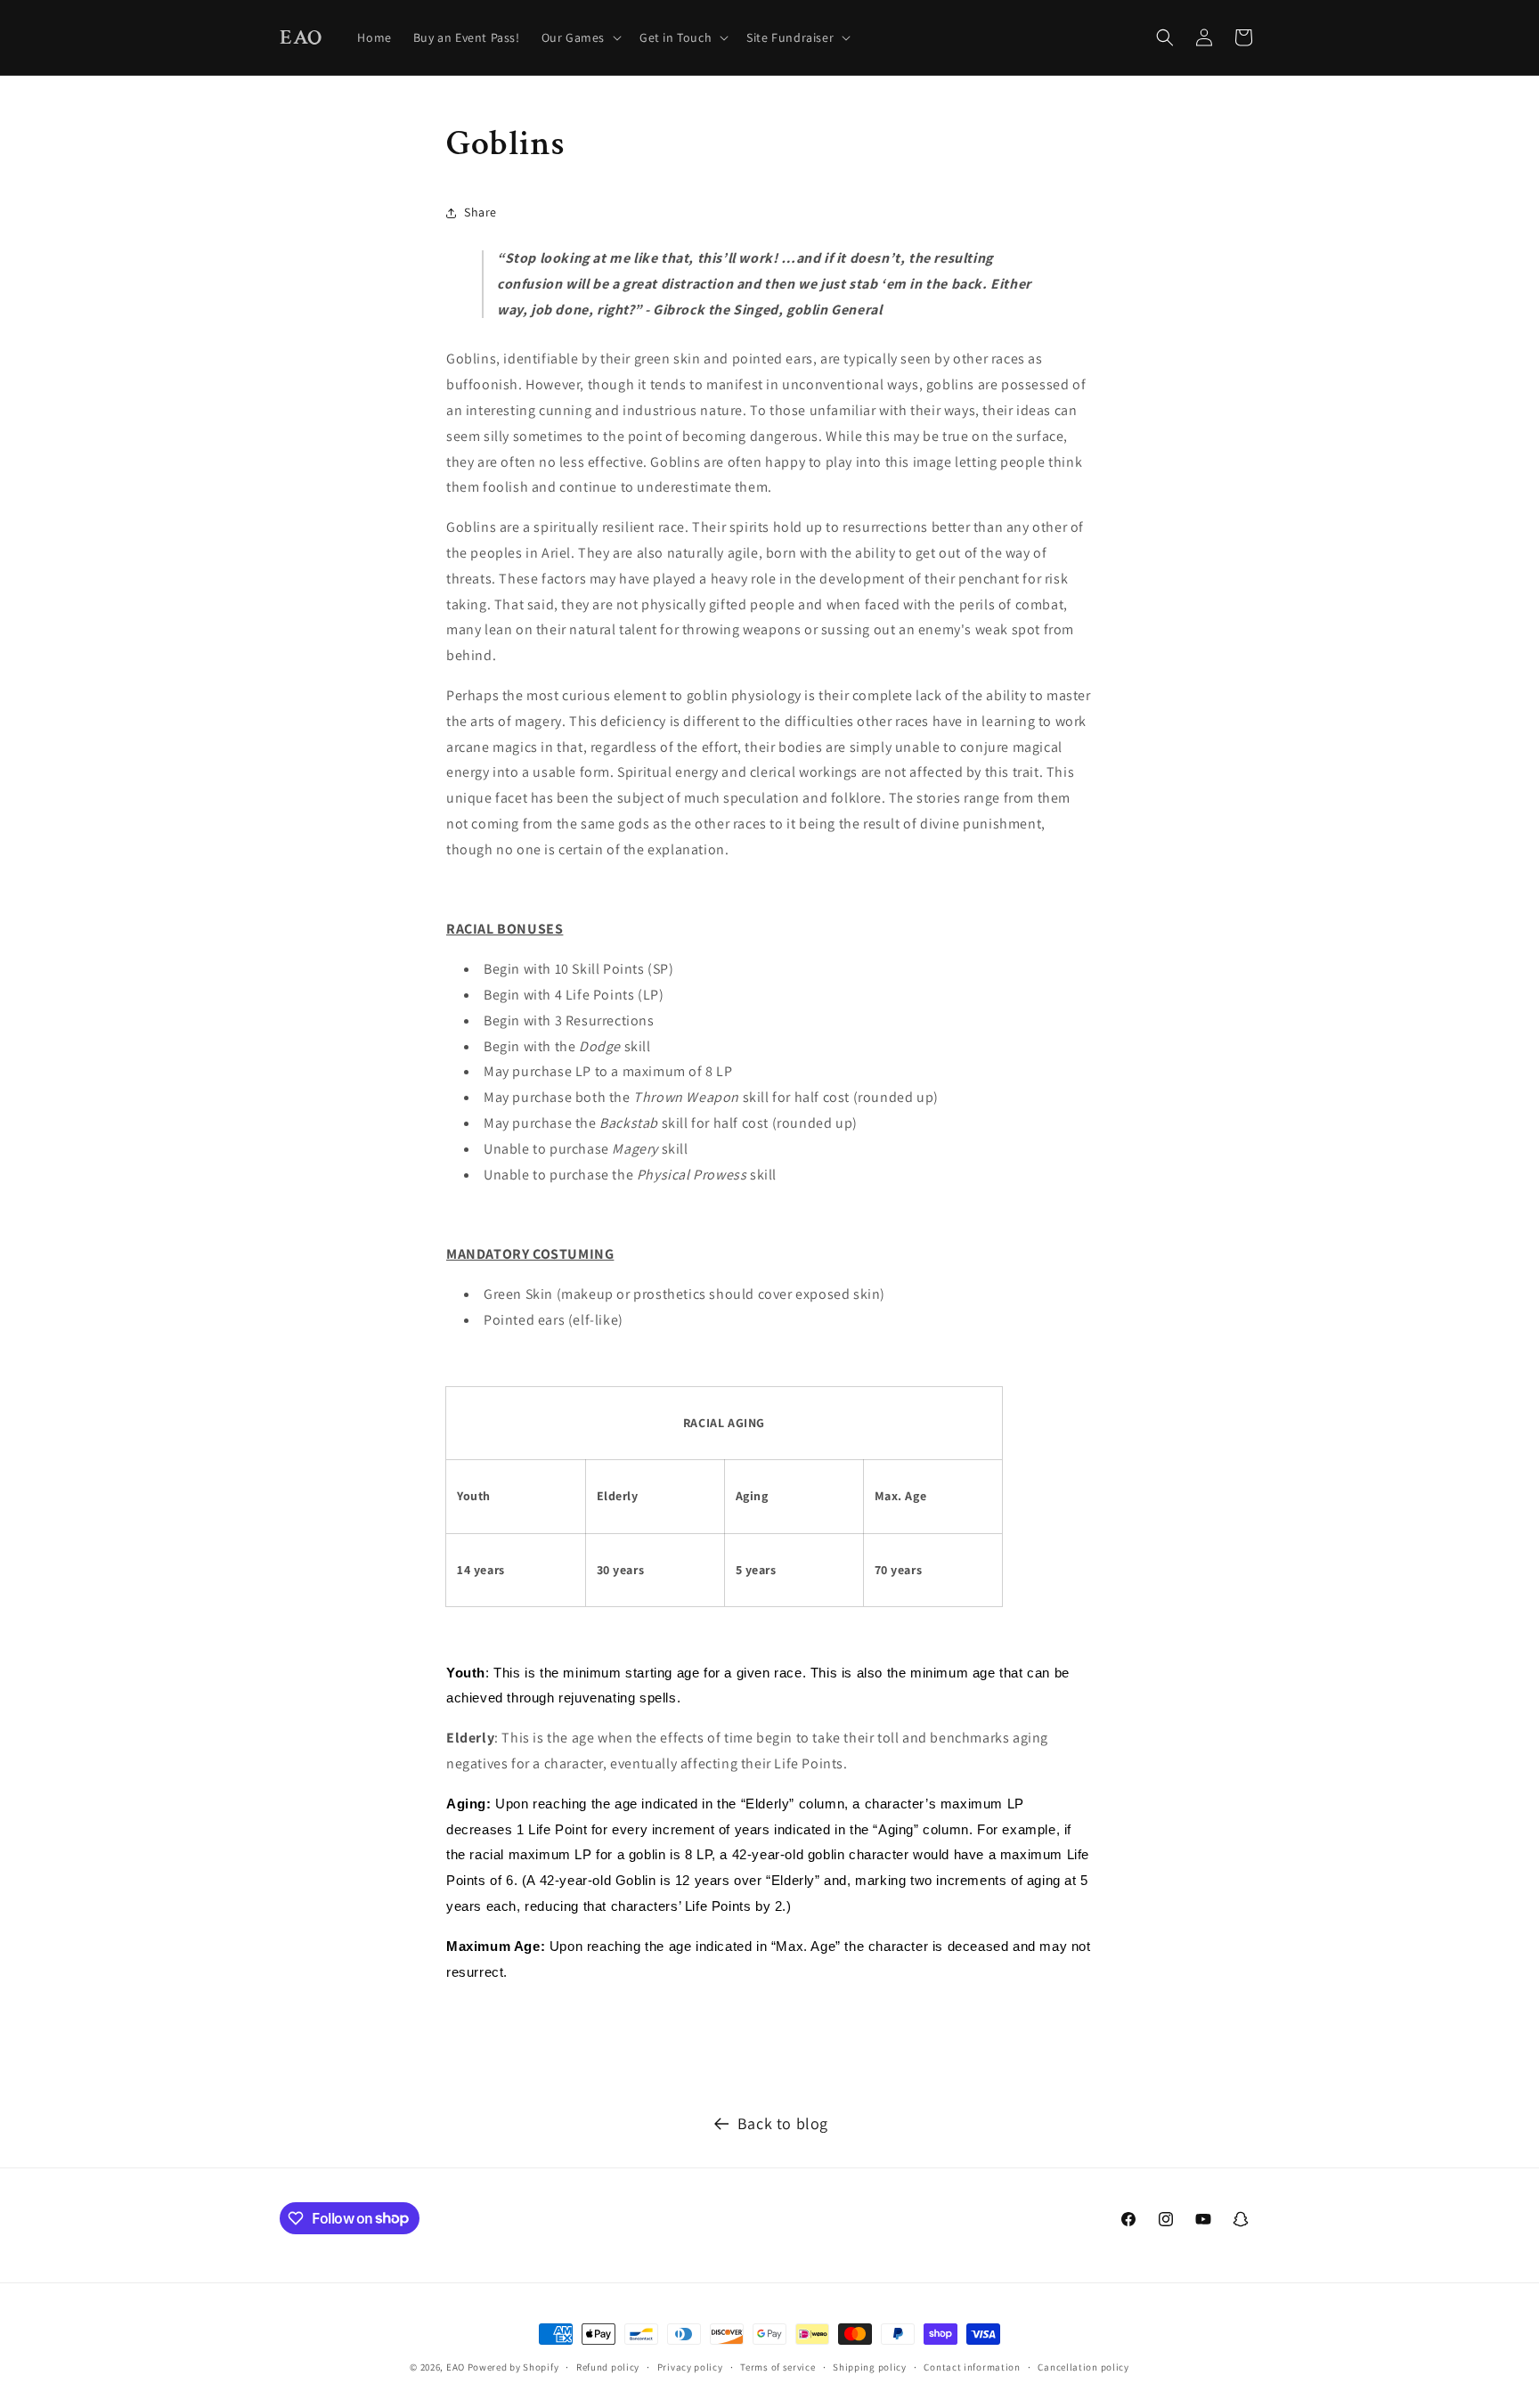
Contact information (972, 2366)
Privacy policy (690, 2366)
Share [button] (480, 212)
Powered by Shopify (513, 2367)
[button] (580, 37)
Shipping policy (870, 2366)
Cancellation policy (1083, 2366)
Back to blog (783, 2123)
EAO (456, 2367)
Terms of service (778, 2366)
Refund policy (608, 2366)
